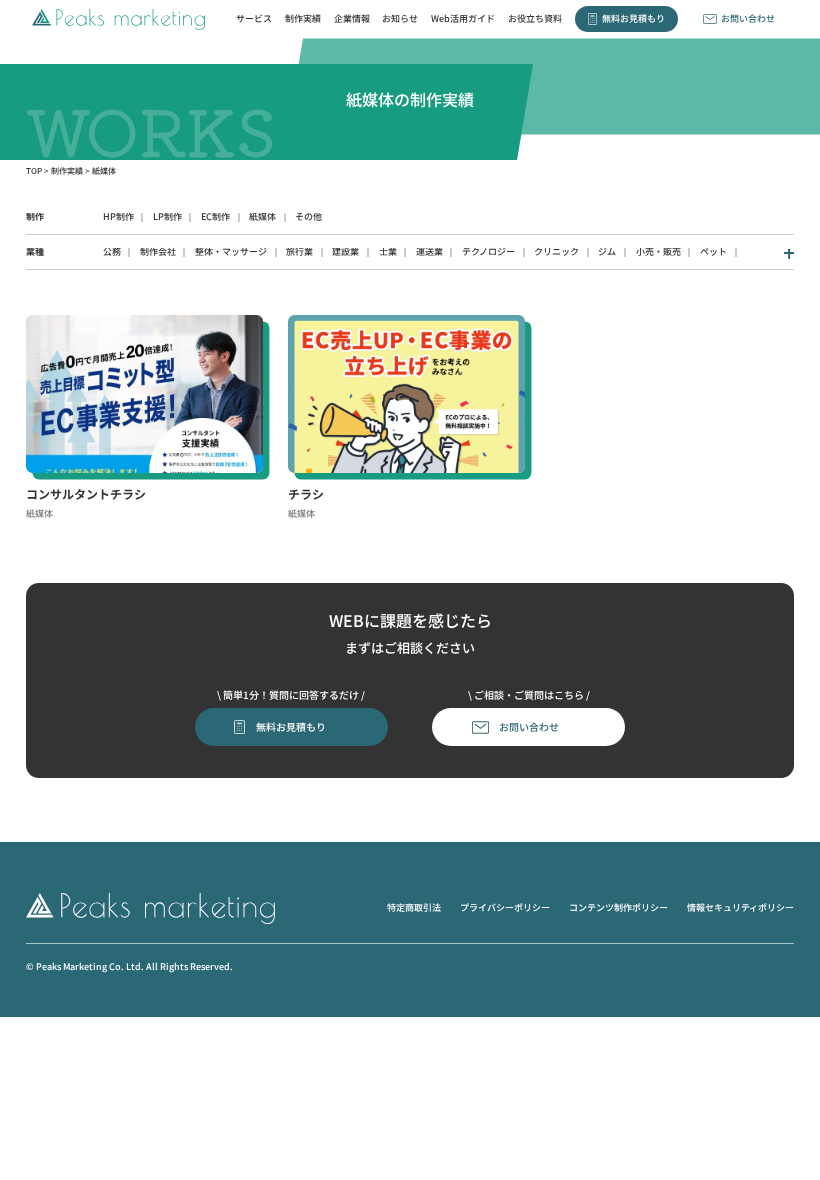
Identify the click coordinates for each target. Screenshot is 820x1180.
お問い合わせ (748, 18)
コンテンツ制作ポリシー (618, 907)
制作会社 (158, 251)
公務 (112, 251)
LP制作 (167, 216)
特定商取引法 (414, 907)
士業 (388, 251)
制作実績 (303, 18)
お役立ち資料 (535, 18)
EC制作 (215, 216)
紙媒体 (262, 216)
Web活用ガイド (463, 18)
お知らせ (400, 18)
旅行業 (299, 251)
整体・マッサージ (231, 251)
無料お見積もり (633, 18)
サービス (254, 18)
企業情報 (352, 18)
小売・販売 (658, 251)
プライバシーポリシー (505, 907)
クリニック (556, 251)
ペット (713, 251)
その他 (308, 216)
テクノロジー (488, 251)
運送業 (429, 251)
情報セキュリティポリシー (740, 907)
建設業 (345, 251)
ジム (607, 251)
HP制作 (118, 216)
